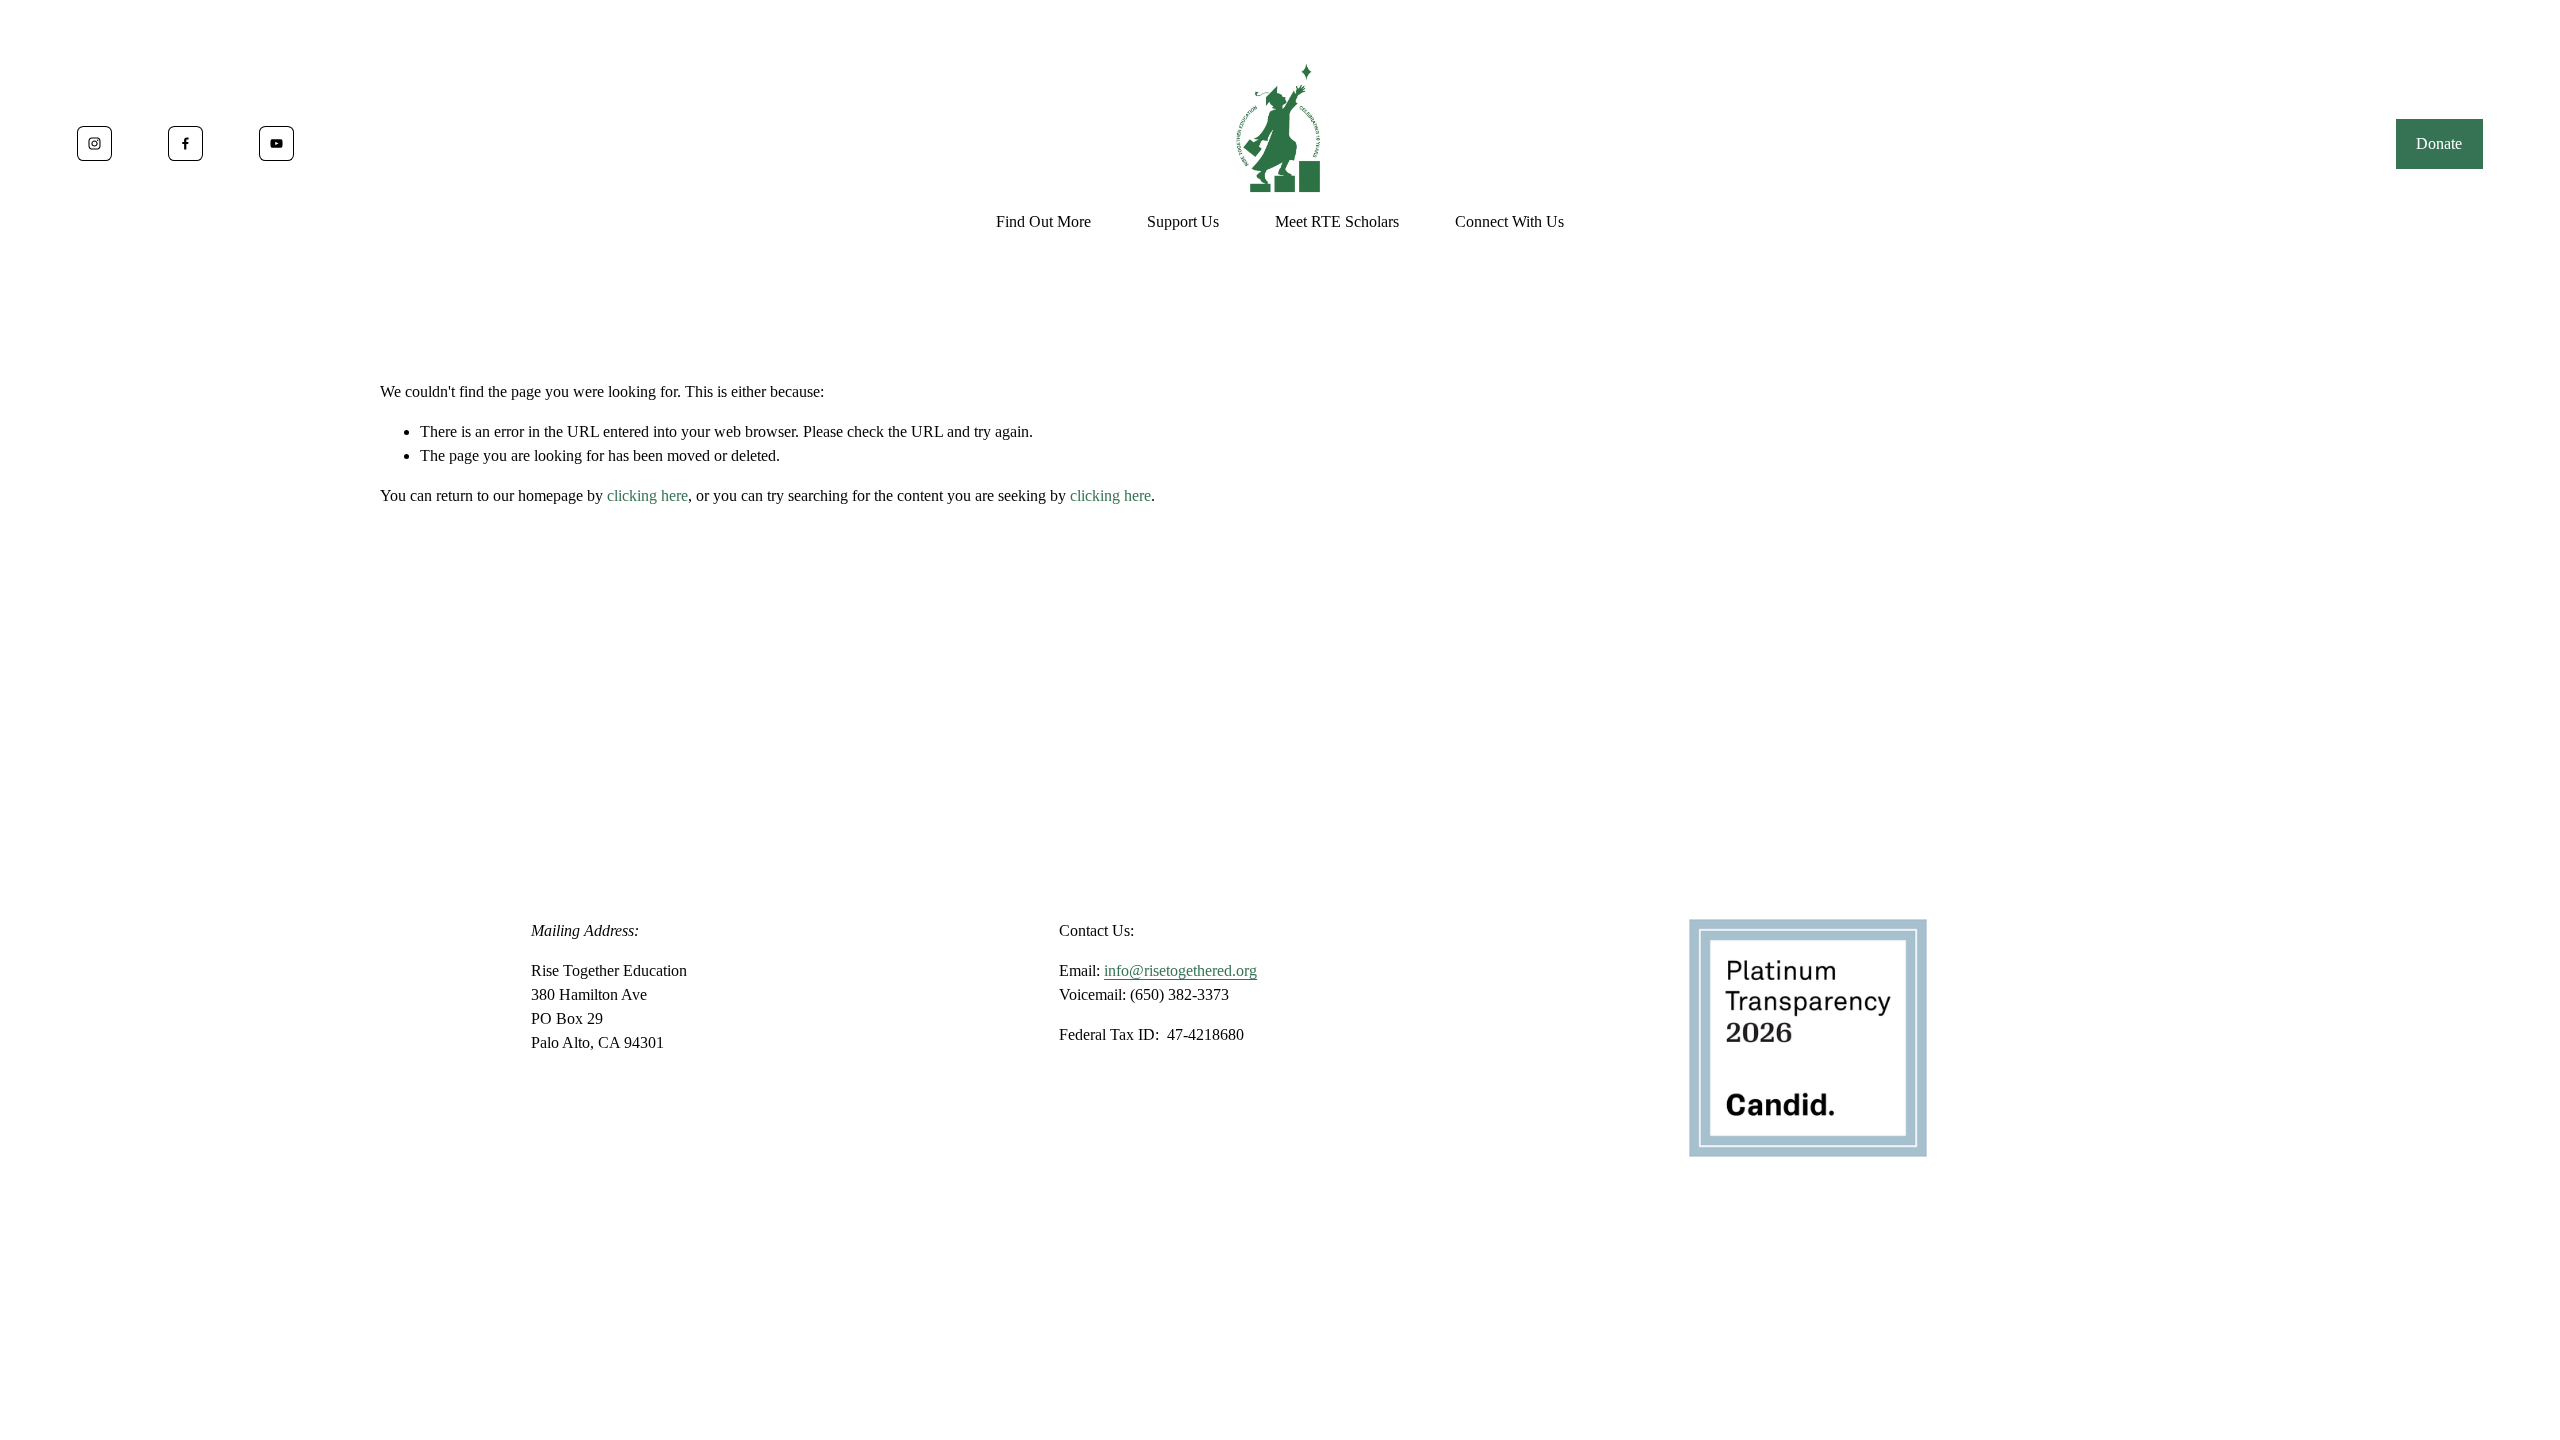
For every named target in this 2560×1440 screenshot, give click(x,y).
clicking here (647, 495)
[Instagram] (94, 143)
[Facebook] (185, 143)
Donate (2439, 143)
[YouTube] (276, 143)
